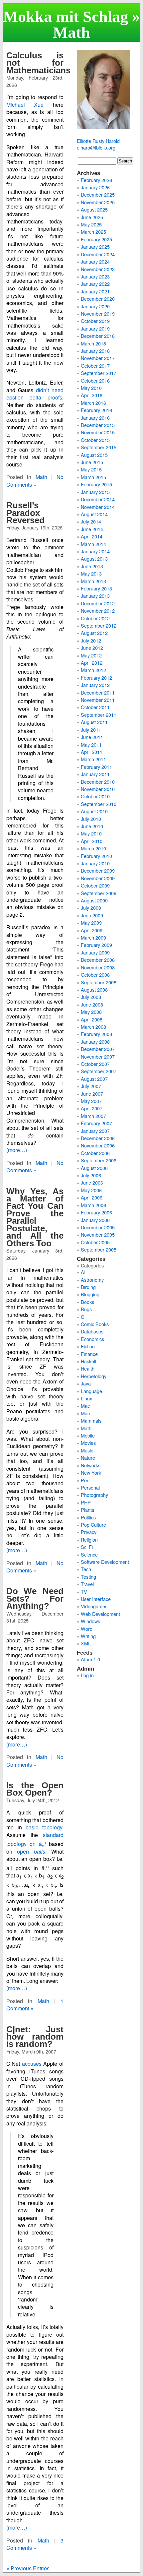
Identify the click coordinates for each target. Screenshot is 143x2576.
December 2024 (98, 254)
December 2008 (98, 960)
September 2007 (99, 1071)
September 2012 (99, 625)
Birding (88, 1287)
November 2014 (98, 507)
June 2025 (92, 217)
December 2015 (98, 425)
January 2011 (95, 774)
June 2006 (92, 1182)
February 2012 (96, 677)
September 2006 (99, 1160)
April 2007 (92, 1108)
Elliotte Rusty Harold (98, 141)
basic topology (44, 1827)
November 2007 (98, 1056)
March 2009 (93, 937)
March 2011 (93, 759)
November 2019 (98, 313)
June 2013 (92, 566)
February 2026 (96, 180)
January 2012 (95, 685)
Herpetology (94, 1376)
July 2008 (91, 997)
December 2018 (98, 336)
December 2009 (98, 870)
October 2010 (95, 796)
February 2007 (96, 1123)
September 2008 (99, 982)
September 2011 (99, 715)
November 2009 (98, 878)
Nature (88, 1458)
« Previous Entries (28, 2568)
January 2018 (95, 351)
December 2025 (98, 194)
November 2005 (98, 1234)
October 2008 (95, 975)
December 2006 (98, 1138)
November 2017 (98, 358)
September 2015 (99, 447)
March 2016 (93, 403)
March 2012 (93, 670)
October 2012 (95, 618)
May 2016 (91, 388)
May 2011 (91, 744)
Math (41, 477)
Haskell (88, 1361)
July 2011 (91, 730)
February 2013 (96, 588)
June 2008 (92, 1004)
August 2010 (94, 811)
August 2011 (94, 722)
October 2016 (95, 380)
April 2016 (92, 395)
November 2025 (98, 202)
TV (84, 1592)
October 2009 (95, 885)
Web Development (100, 1614)
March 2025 (93, 232)
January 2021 (95, 291)
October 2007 (95, 1064)
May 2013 (91, 573)
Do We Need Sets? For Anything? (35, 1598)
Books (87, 1302)
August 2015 (94, 455)
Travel (87, 1584)
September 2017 (99, 373)
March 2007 (93, 1116)
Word (87, 1629)
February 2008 (96, 1034)
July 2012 (91, 640)
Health (88, 1368)
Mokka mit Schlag (66, 16)
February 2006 (96, 1212)
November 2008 (98, 967)
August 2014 (94, 514)
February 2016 (96, 410)
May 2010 (91, 833)
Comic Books (95, 1324)
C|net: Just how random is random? (35, 2037)
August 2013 (94, 558)
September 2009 (99, 893)
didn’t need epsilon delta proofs (35, 394)
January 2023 (95, 276)
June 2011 (92, 737)
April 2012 (92, 663)
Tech (86, 1569)
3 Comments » (35, 2544)
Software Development (105, 1562)
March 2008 (93, 1027)
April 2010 (92, 841)
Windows (90, 1621)
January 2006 (95, 1220)
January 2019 (95, 328)
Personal (90, 1487)
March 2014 (93, 544)
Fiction (88, 1346)
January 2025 (95, 246)
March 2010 (93, 848)
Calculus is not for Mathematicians (38, 63)
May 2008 (91, 1012)
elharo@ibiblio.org (96, 147)
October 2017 (95, 366)
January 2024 (95, 261)
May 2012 (91, 655)
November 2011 (98, 700)
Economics (92, 1339)
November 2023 (98, 269)
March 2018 (93, 343)
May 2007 (91, 1101)
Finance (89, 1354)
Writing (88, 1636)
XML (86, 1643)
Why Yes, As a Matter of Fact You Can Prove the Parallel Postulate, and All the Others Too (35, 1217)
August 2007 (94, 1079)
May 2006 (91, 1190)
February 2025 (96, 239)
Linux (86, 1398)
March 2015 (93, 477)
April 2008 (92, 1019)
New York (91, 1472)
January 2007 (95, 1131)
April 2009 (92, 930)
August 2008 (94, 989)
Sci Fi (87, 1547)
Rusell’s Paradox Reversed (25, 513)
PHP (86, 1502)
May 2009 (91, 922)
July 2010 (91, 819)
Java (86, 1383)
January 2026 (95, 187)
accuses (32, 2064)
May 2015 (91, 469)
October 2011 (95, 707)
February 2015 (96, 484)
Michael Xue (25, 105)
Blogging (90, 1294)
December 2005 (98, 1227)
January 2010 (95, 863)
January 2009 (95, 952)
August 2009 (94, 900)
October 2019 (95, 321)
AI (83, 1272)
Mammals (91, 1420)
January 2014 (95, 551)
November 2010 (98, 789)
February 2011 (96, 767)
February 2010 (96, 856)
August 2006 (94, 1168)
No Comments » (35, 481)
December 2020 (98, 299)
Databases (92, 1331)
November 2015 (98, 432)
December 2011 (98, 692)
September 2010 (99, 804)
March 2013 (93, 581)
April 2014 (92, 536)
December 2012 (98, 603)
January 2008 (95, 1042)
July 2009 (91, 908)
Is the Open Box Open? (35, 1789)
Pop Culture (93, 1525)
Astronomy (92, 1280)
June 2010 (92, 826)
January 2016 (95, 418)
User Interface (96, 1599)
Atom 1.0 (90, 1659)
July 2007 (91, 1086)
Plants (87, 1510)
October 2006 (95, 1153)
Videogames (94, 1606)
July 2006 (91, 1175)
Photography (94, 1495)
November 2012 (98, 611)
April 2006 (92, 1197)
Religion (89, 1539)
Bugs (86, 1309)
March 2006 (93, 1205)
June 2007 (92, 1094)
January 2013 (95, 596)
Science (89, 1554)
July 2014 (91, 521)
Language (91, 1391)
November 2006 (98, 1145)
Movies (88, 1443)
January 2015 (95, 492)
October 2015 (95, 440)
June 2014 (92, 529)
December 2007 (98, 1049)
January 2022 (95, 284)
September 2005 (99, 1249)
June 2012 (92, 648)
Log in (87, 1675)
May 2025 (91, 224)
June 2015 (92, 462)
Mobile (88, 1435)
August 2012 (94, 633)
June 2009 (92, 915)
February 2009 (96, 945)
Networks (91, 1465)
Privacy (89, 1532)
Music (87, 1450)
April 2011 (92, 752)
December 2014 (98, 499)
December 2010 (98, 782)
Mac (85, 1406)
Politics (88, 1517)
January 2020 (95, 306)
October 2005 (95, 1242)
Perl (85, 1480)
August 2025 (94, 209)
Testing (88, 1577)
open (31, 1851)
